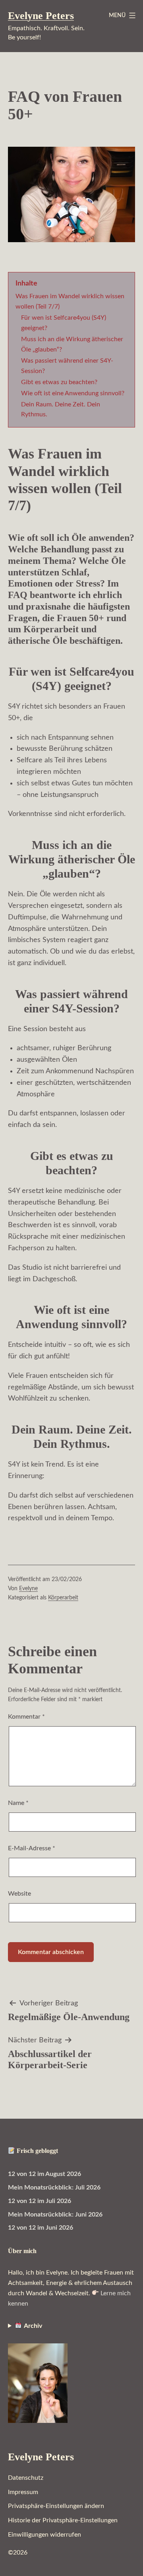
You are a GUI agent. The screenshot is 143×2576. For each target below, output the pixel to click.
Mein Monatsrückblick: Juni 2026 (55, 2215)
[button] (56, 2506)
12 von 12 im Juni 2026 (41, 2228)
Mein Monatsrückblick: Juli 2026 (54, 2187)
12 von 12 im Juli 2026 (40, 2201)
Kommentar (26, 1717)
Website (19, 1894)
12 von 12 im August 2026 (44, 2174)
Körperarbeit (63, 1598)
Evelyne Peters (41, 16)
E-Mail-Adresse (32, 1848)
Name (18, 1803)
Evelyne (28, 1588)
